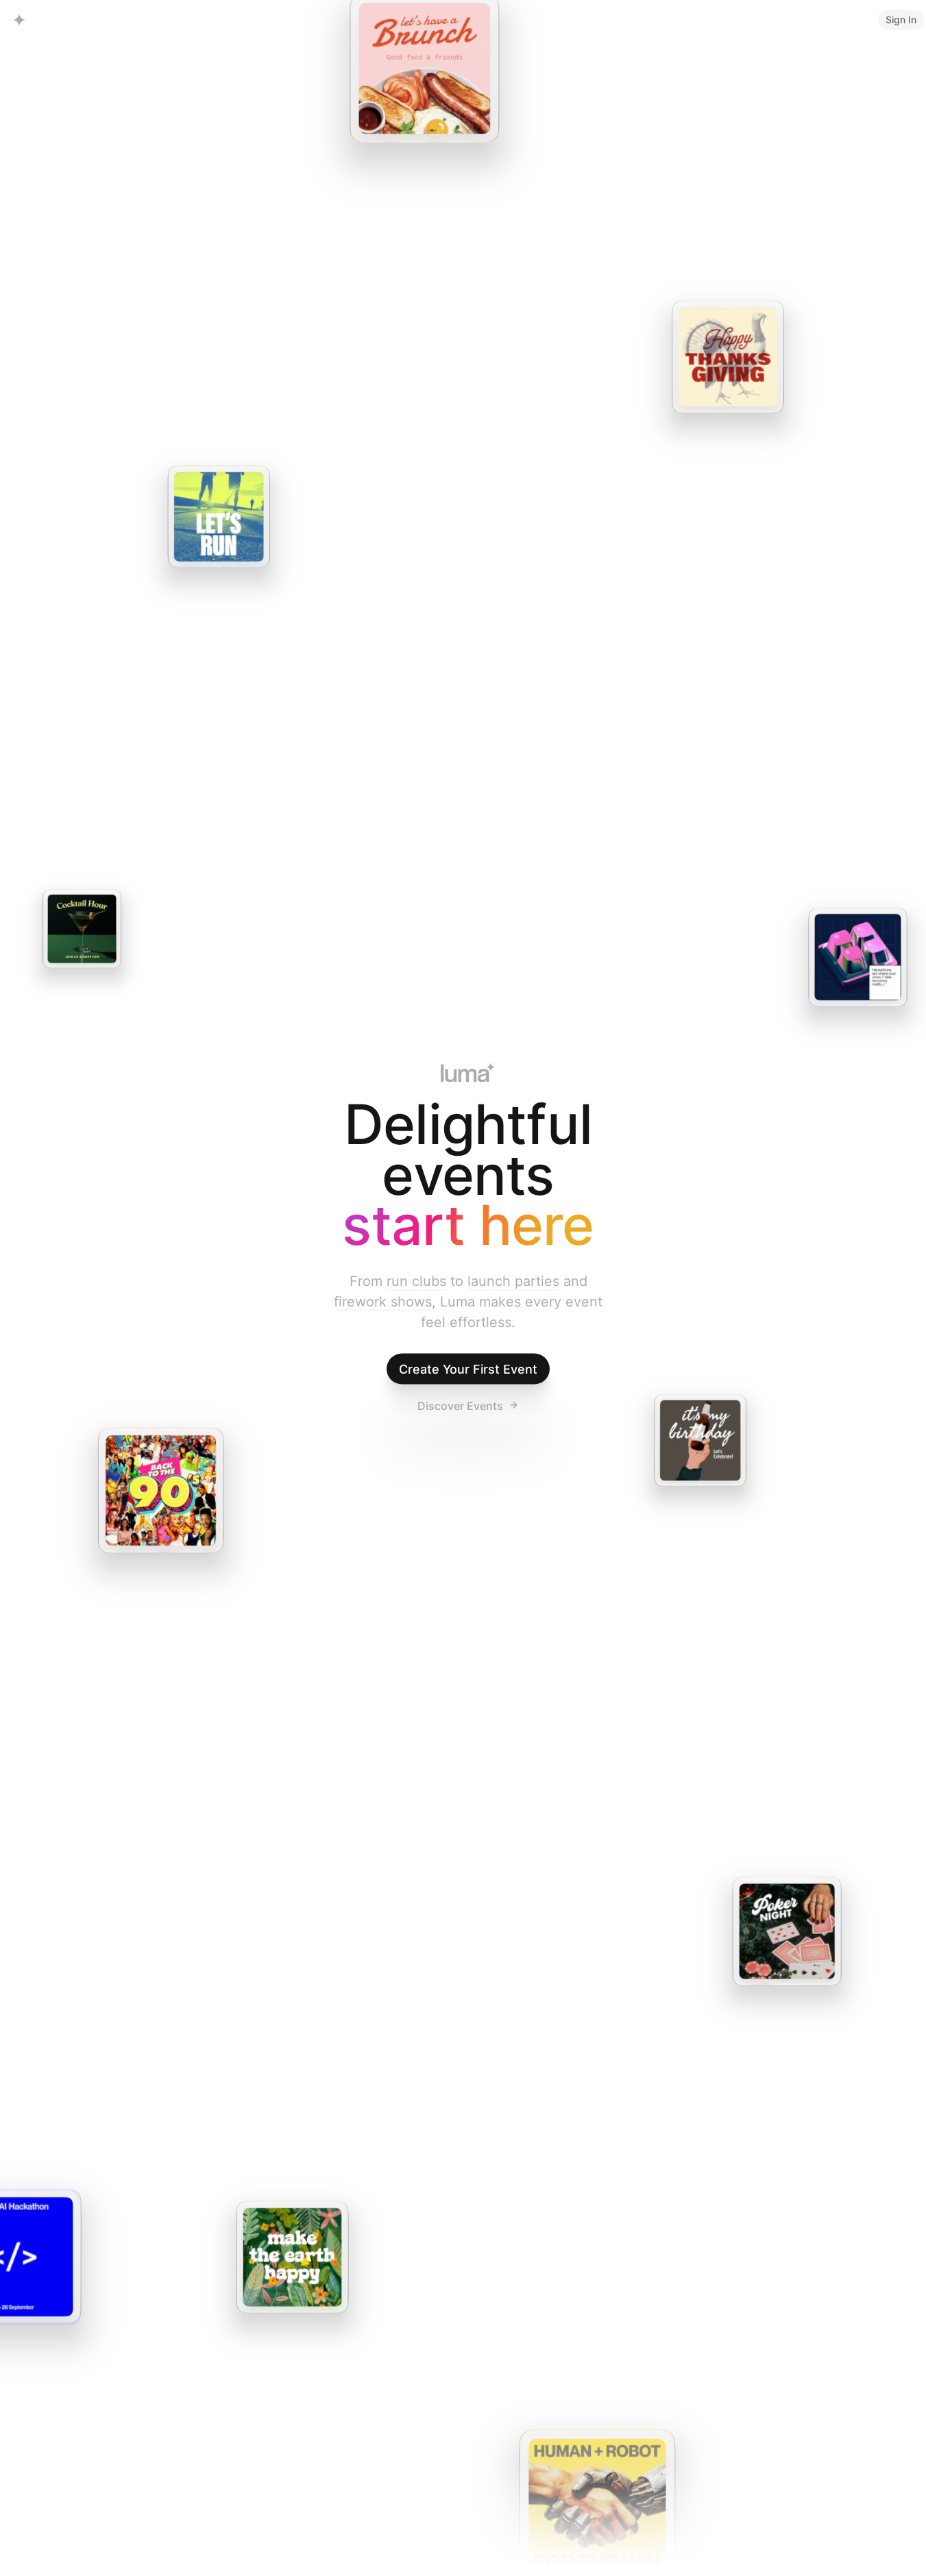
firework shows (383, 1301)
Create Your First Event (468, 1368)
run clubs (416, 1280)
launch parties (513, 1280)
